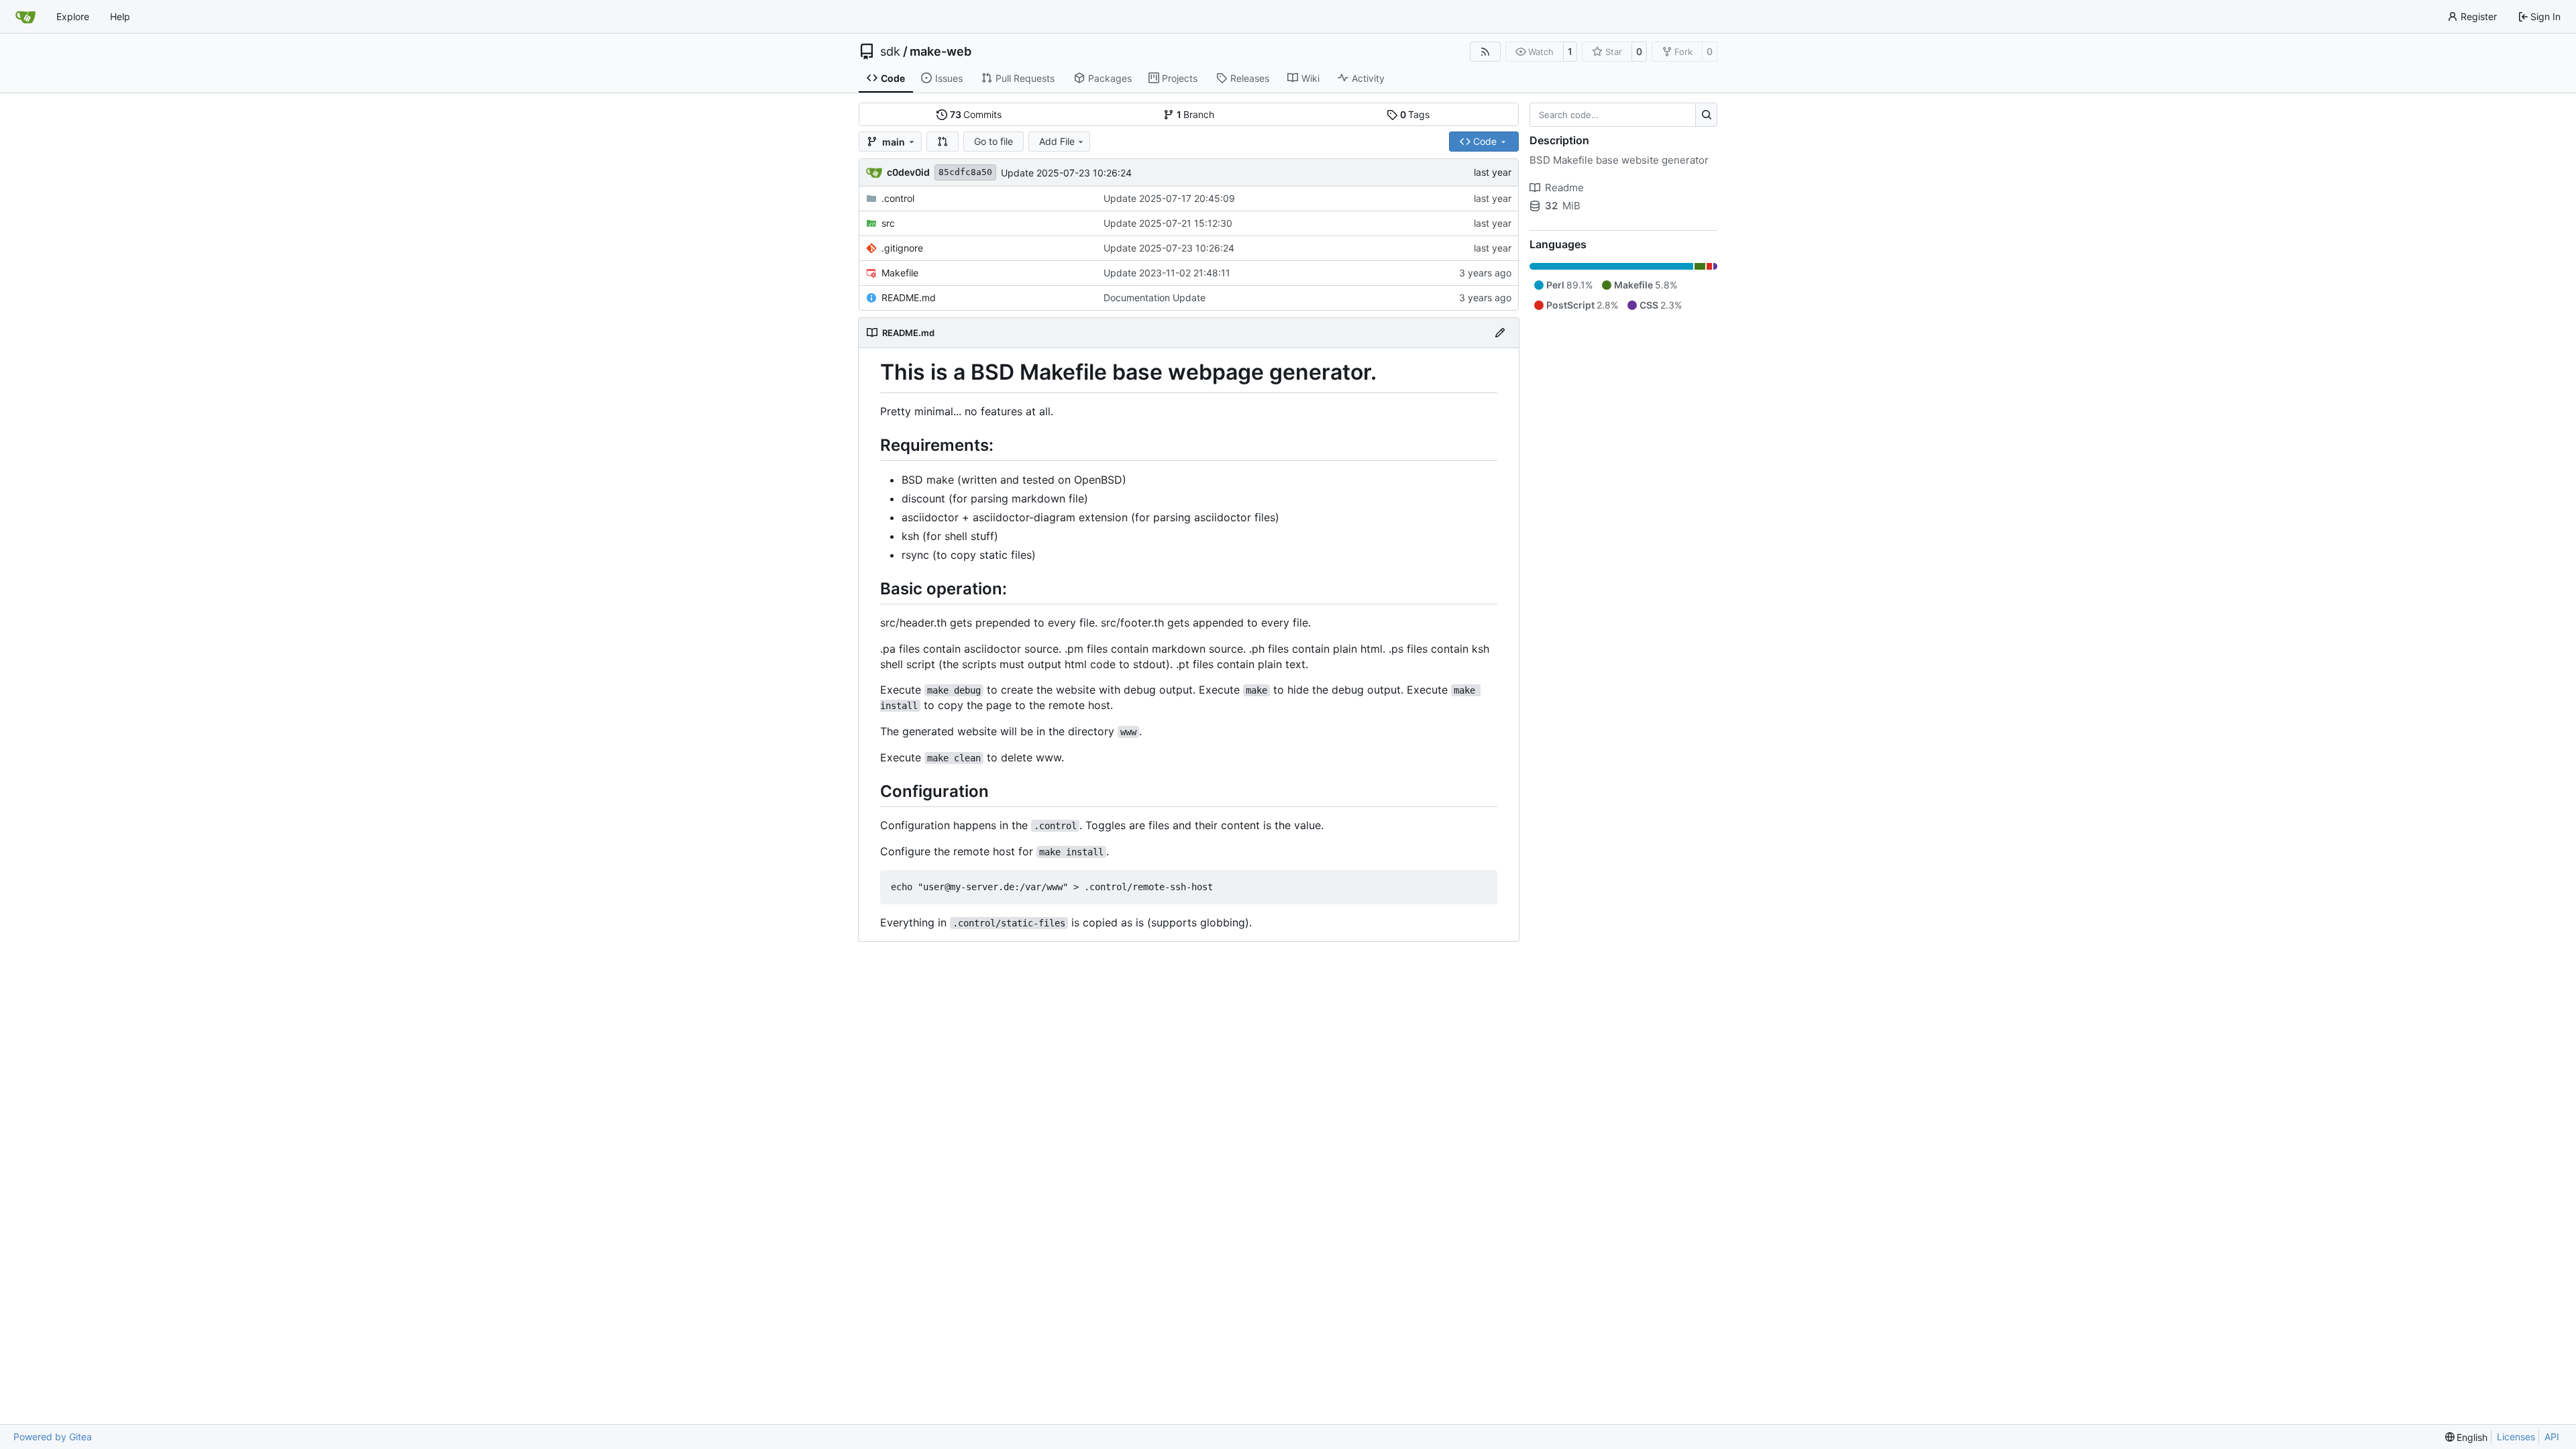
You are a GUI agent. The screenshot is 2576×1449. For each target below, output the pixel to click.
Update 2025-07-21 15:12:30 (1168, 223)
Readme (1564, 187)
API (2552, 1437)
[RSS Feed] (1485, 52)
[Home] (25, 17)
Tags (1415, 114)
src (888, 223)
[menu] (2467, 1437)
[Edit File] (1500, 333)
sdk (890, 52)
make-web (941, 52)
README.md (909, 298)
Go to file (994, 141)
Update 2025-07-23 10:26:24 (1066, 173)
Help (120, 16)
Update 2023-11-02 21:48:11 (1167, 273)
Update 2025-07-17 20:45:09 (1169, 198)
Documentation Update (1155, 298)
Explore (73, 16)
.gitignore (902, 248)
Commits (976, 114)
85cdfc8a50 (965, 172)
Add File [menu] (1057, 141)
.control (898, 198)
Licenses (2516, 1437)
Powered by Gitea (53, 1437)
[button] (943, 142)
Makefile (900, 273)
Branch (1196, 114)
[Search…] (1706, 115)
